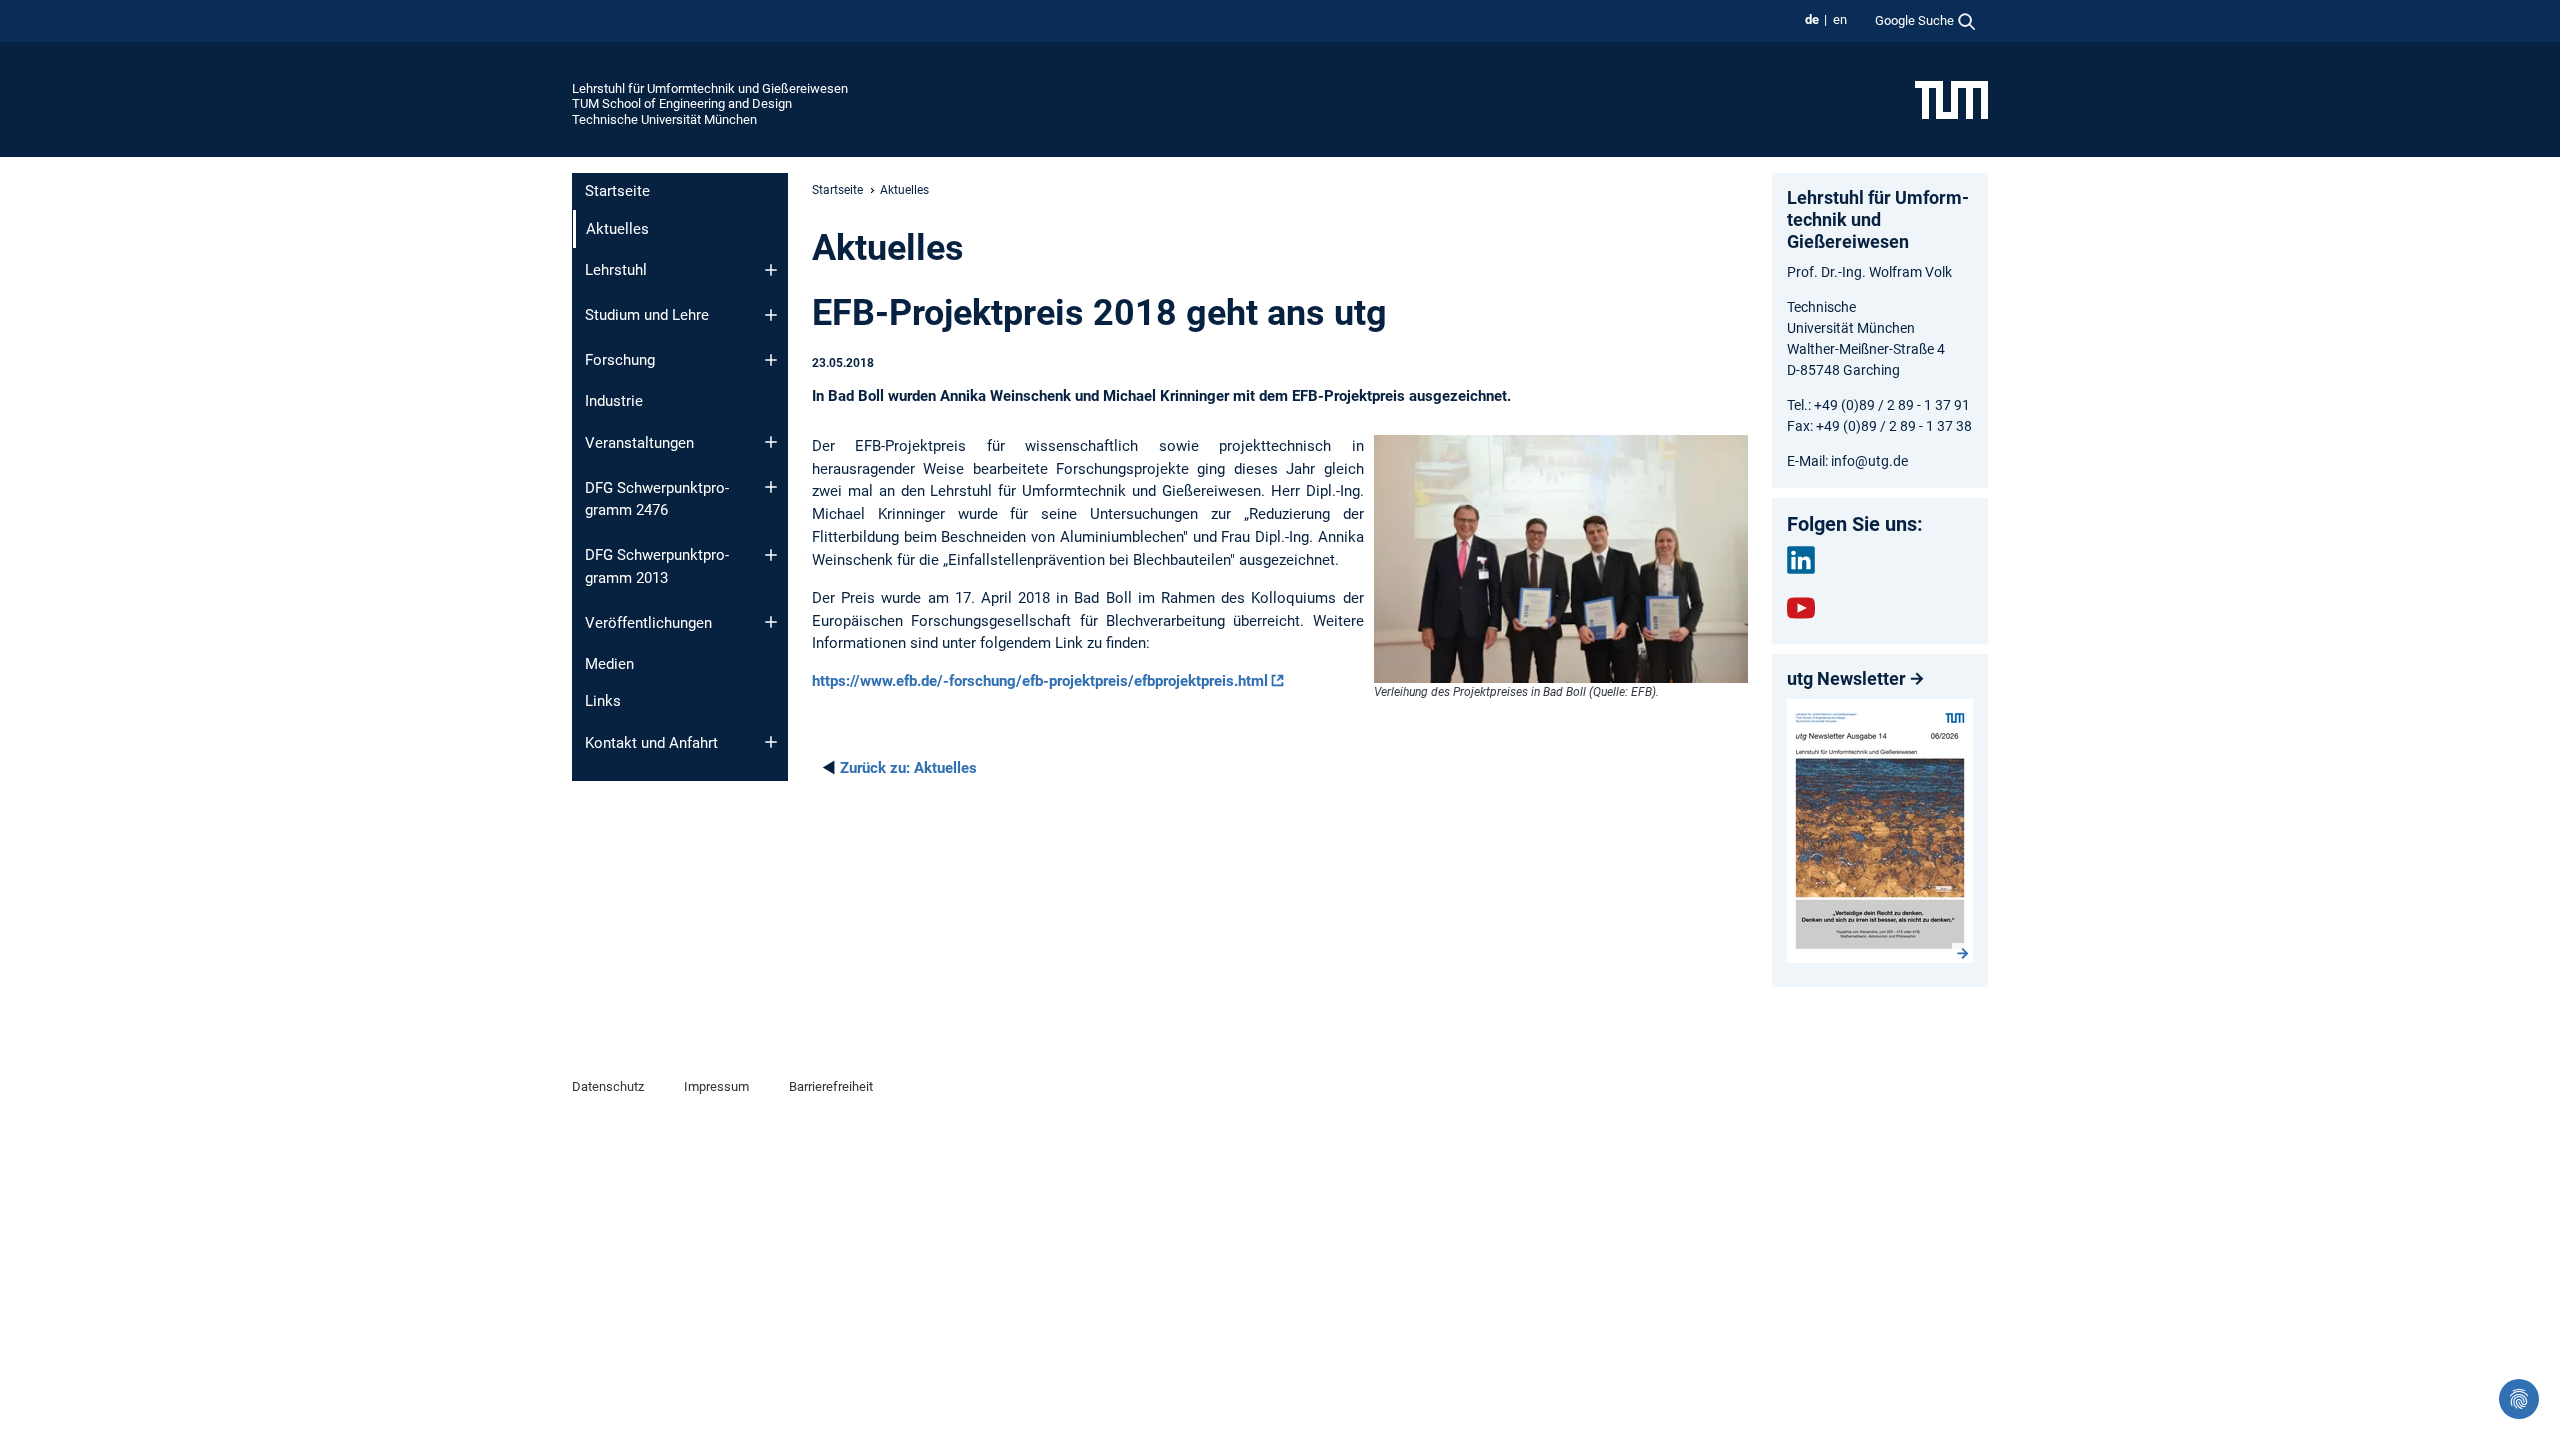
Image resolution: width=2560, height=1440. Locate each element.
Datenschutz (608, 1086)
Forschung (620, 360)
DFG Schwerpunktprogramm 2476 (657, 499)
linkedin (1801, 560)
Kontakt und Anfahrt (651, 743)
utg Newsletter (1846, 678)
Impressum (716, 1086)
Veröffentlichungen (648, 623)
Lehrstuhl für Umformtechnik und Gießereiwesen (710, 88)
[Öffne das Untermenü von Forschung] (771, 360)
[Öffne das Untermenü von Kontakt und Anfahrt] (771, 742)
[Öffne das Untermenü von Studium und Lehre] (771, 315)
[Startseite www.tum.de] (1951, 99)
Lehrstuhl (616, 270)
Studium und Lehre (647, 315)
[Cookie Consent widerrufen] (2519, 1399)
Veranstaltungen (639, 443)
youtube (1801, 608)
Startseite (617, 191)
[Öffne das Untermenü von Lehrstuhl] (771, 270)
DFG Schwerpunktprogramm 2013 (657, 566)
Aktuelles (908, 768)
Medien (609, 664)
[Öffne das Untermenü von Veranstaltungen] (771, 442)
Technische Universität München (664, 119)
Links (603, 701)
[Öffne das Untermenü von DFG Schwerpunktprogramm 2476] (771, 487)
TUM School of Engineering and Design (682, 103)
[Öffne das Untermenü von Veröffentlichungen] (771, 622)
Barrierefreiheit (831, 1086)
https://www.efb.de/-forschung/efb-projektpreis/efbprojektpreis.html (1040, 681)
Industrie (614, 401)
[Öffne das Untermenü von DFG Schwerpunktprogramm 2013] (771, 555)
